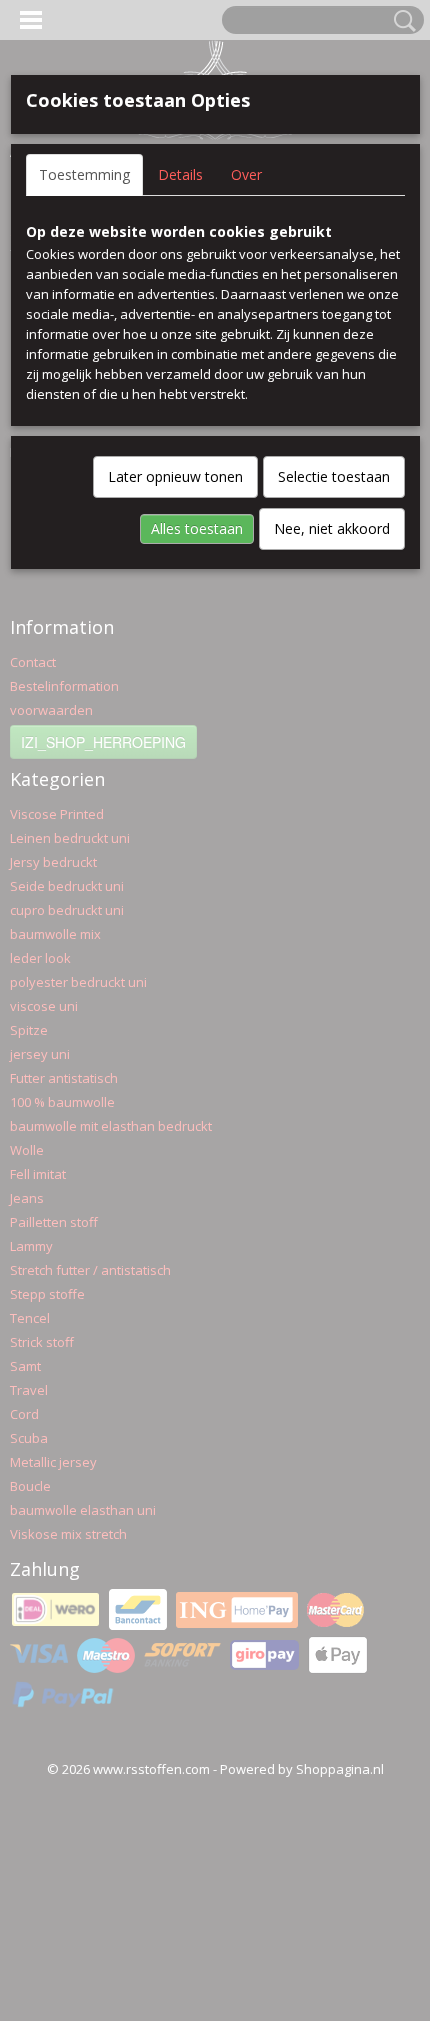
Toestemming (84, 174)
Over (246, 174)
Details (180, 174)
